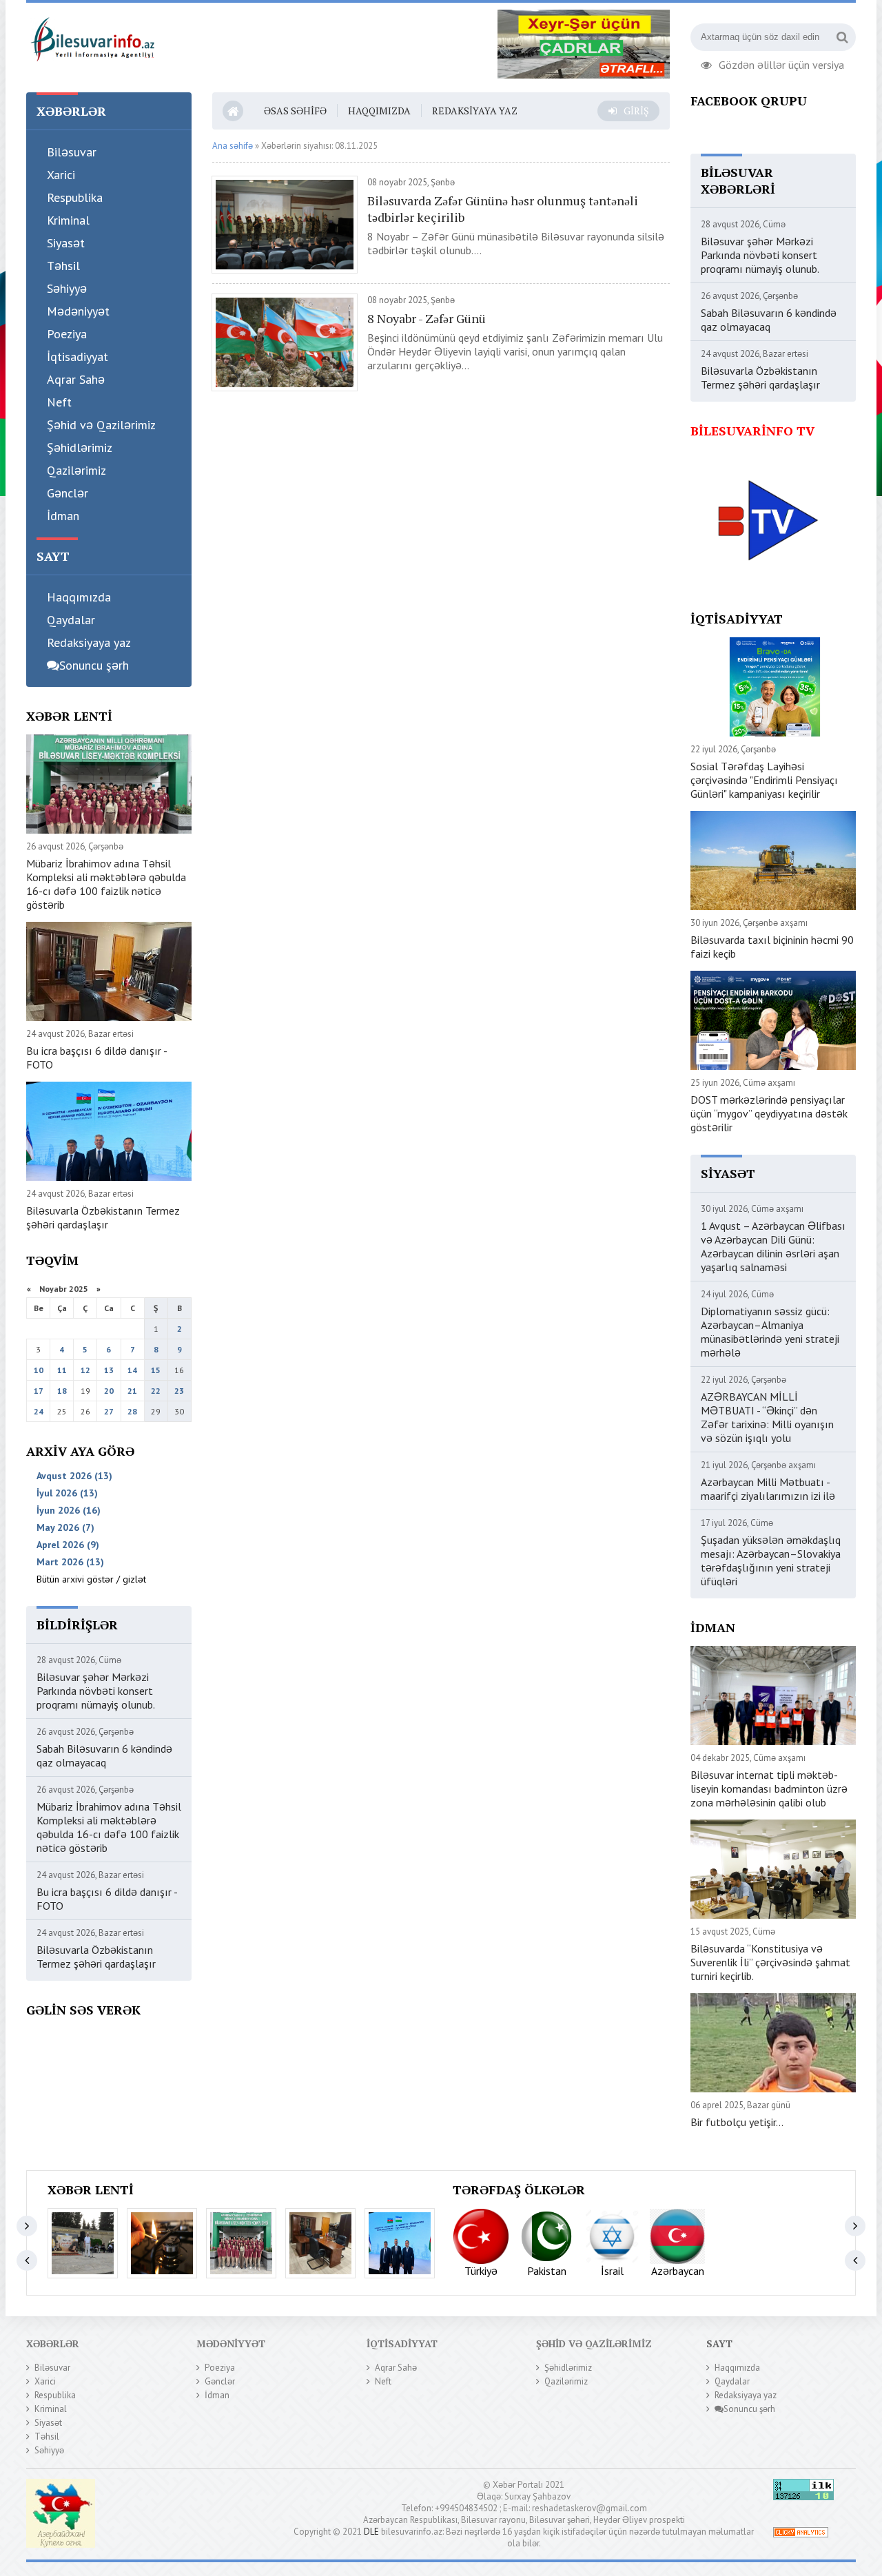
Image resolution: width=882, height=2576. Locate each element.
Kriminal (68, 220)
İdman (63, 516)
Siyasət (66, 243)
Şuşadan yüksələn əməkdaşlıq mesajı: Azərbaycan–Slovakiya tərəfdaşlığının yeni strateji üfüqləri (771, 1560)
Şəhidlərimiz (80, 447)
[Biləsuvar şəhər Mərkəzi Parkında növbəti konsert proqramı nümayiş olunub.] (83, 2243)
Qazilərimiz (76, 470)
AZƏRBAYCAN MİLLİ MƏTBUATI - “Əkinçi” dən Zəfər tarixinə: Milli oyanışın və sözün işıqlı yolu (767, 1417)
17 (39, 1391)
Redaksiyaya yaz (89, 642)
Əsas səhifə (295, 111)
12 (85, 1370)
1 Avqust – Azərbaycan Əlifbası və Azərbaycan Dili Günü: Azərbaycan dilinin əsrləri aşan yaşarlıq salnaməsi (773, 1246)
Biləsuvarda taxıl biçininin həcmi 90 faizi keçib (772, 947)
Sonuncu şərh (94, 665)
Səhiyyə (67, 288)
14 (132, 1370)
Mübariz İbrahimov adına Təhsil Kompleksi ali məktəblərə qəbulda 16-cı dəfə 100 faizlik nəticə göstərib (106, 884)
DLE (371, 2532)
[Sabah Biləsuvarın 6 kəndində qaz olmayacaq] (162, 2243)
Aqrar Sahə (76, 379)
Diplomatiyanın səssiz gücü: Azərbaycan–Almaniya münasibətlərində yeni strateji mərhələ (770, 1332)
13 (109, 1370)
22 (156, 1391)
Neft (59, 402)
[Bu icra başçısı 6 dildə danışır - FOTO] (320, 2243)
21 (132, 1391)
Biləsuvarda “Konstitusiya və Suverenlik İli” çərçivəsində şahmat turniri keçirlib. (770, 1962)
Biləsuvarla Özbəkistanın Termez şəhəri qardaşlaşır (103, 1217)
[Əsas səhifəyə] (92, 37)
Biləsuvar (72, 152)
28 (132, 1411)
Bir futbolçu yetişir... (737, 2122)
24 (39, 1411)
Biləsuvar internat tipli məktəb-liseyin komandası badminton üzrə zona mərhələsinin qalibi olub (769, 1789)
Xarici (61, 175)
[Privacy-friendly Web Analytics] (801, 2534)
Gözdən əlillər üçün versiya (781, 63)
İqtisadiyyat (78, 357)
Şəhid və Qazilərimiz (101, 425)
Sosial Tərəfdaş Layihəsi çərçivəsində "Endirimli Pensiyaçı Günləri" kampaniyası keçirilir (764, 780)
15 (156, 1370)
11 (62, 1370)
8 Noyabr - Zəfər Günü (427, 318)
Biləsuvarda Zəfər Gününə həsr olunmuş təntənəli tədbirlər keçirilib (503, 209)
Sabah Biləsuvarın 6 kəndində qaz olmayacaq (104, 1755)
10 (39, 1370)
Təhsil (63, 266)
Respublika (75, 197)
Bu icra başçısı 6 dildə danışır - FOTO (96, 1058)
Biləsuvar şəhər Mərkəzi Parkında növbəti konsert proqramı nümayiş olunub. (96, 1691)
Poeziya (67, 334)
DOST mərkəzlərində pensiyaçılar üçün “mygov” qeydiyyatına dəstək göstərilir (769, 1113)
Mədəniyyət (78, 311)
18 (62, 1391)
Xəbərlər (53, 2343)
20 (109, 1391)
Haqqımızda (79, 597)
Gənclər (68, 493)
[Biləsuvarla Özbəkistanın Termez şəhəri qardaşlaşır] (400, 2243)
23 (179, 1391)
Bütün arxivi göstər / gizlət (91, 1579)
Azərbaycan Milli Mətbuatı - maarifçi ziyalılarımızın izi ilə (768, 1489)
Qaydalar (71, 620)
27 (109, 1411)
